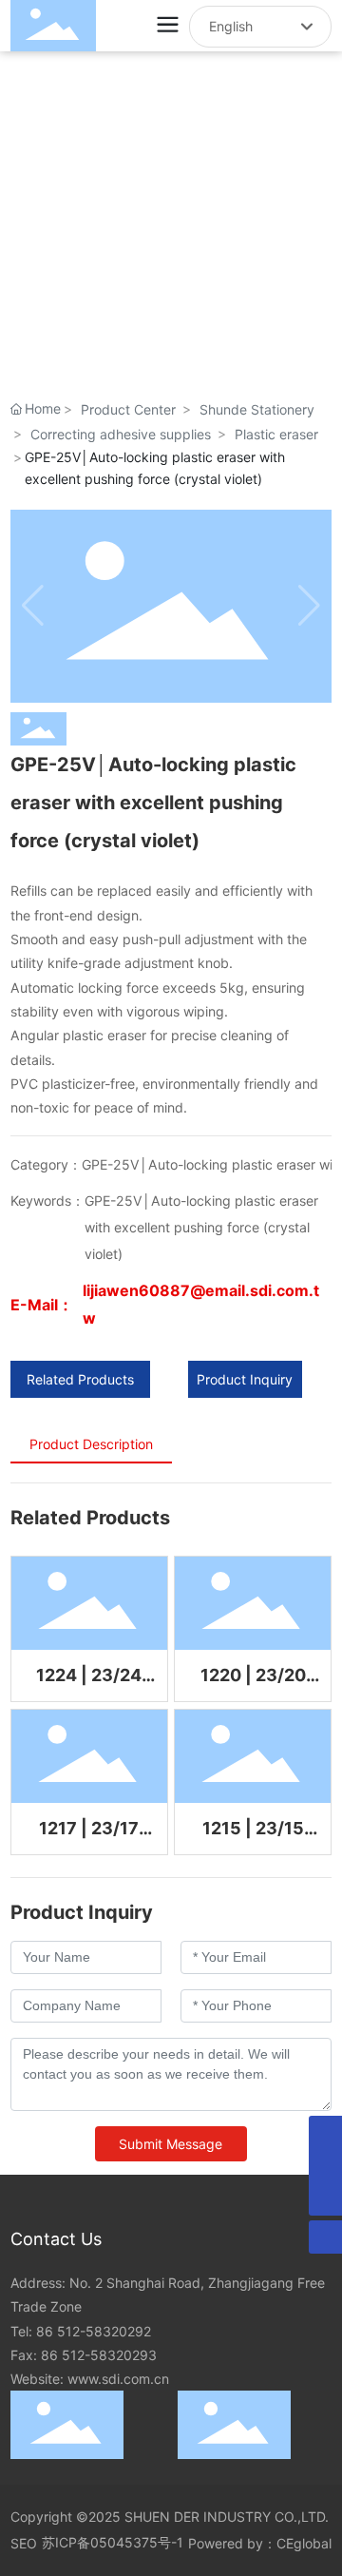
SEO (24, 2543)
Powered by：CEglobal (260, 2543)
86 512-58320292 (94, 2331)
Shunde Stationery (257, 409)
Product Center (128, 409)
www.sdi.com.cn (118, 2379)
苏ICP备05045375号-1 (113, 2542)
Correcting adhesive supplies (121, 434)
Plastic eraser (276, 434)
